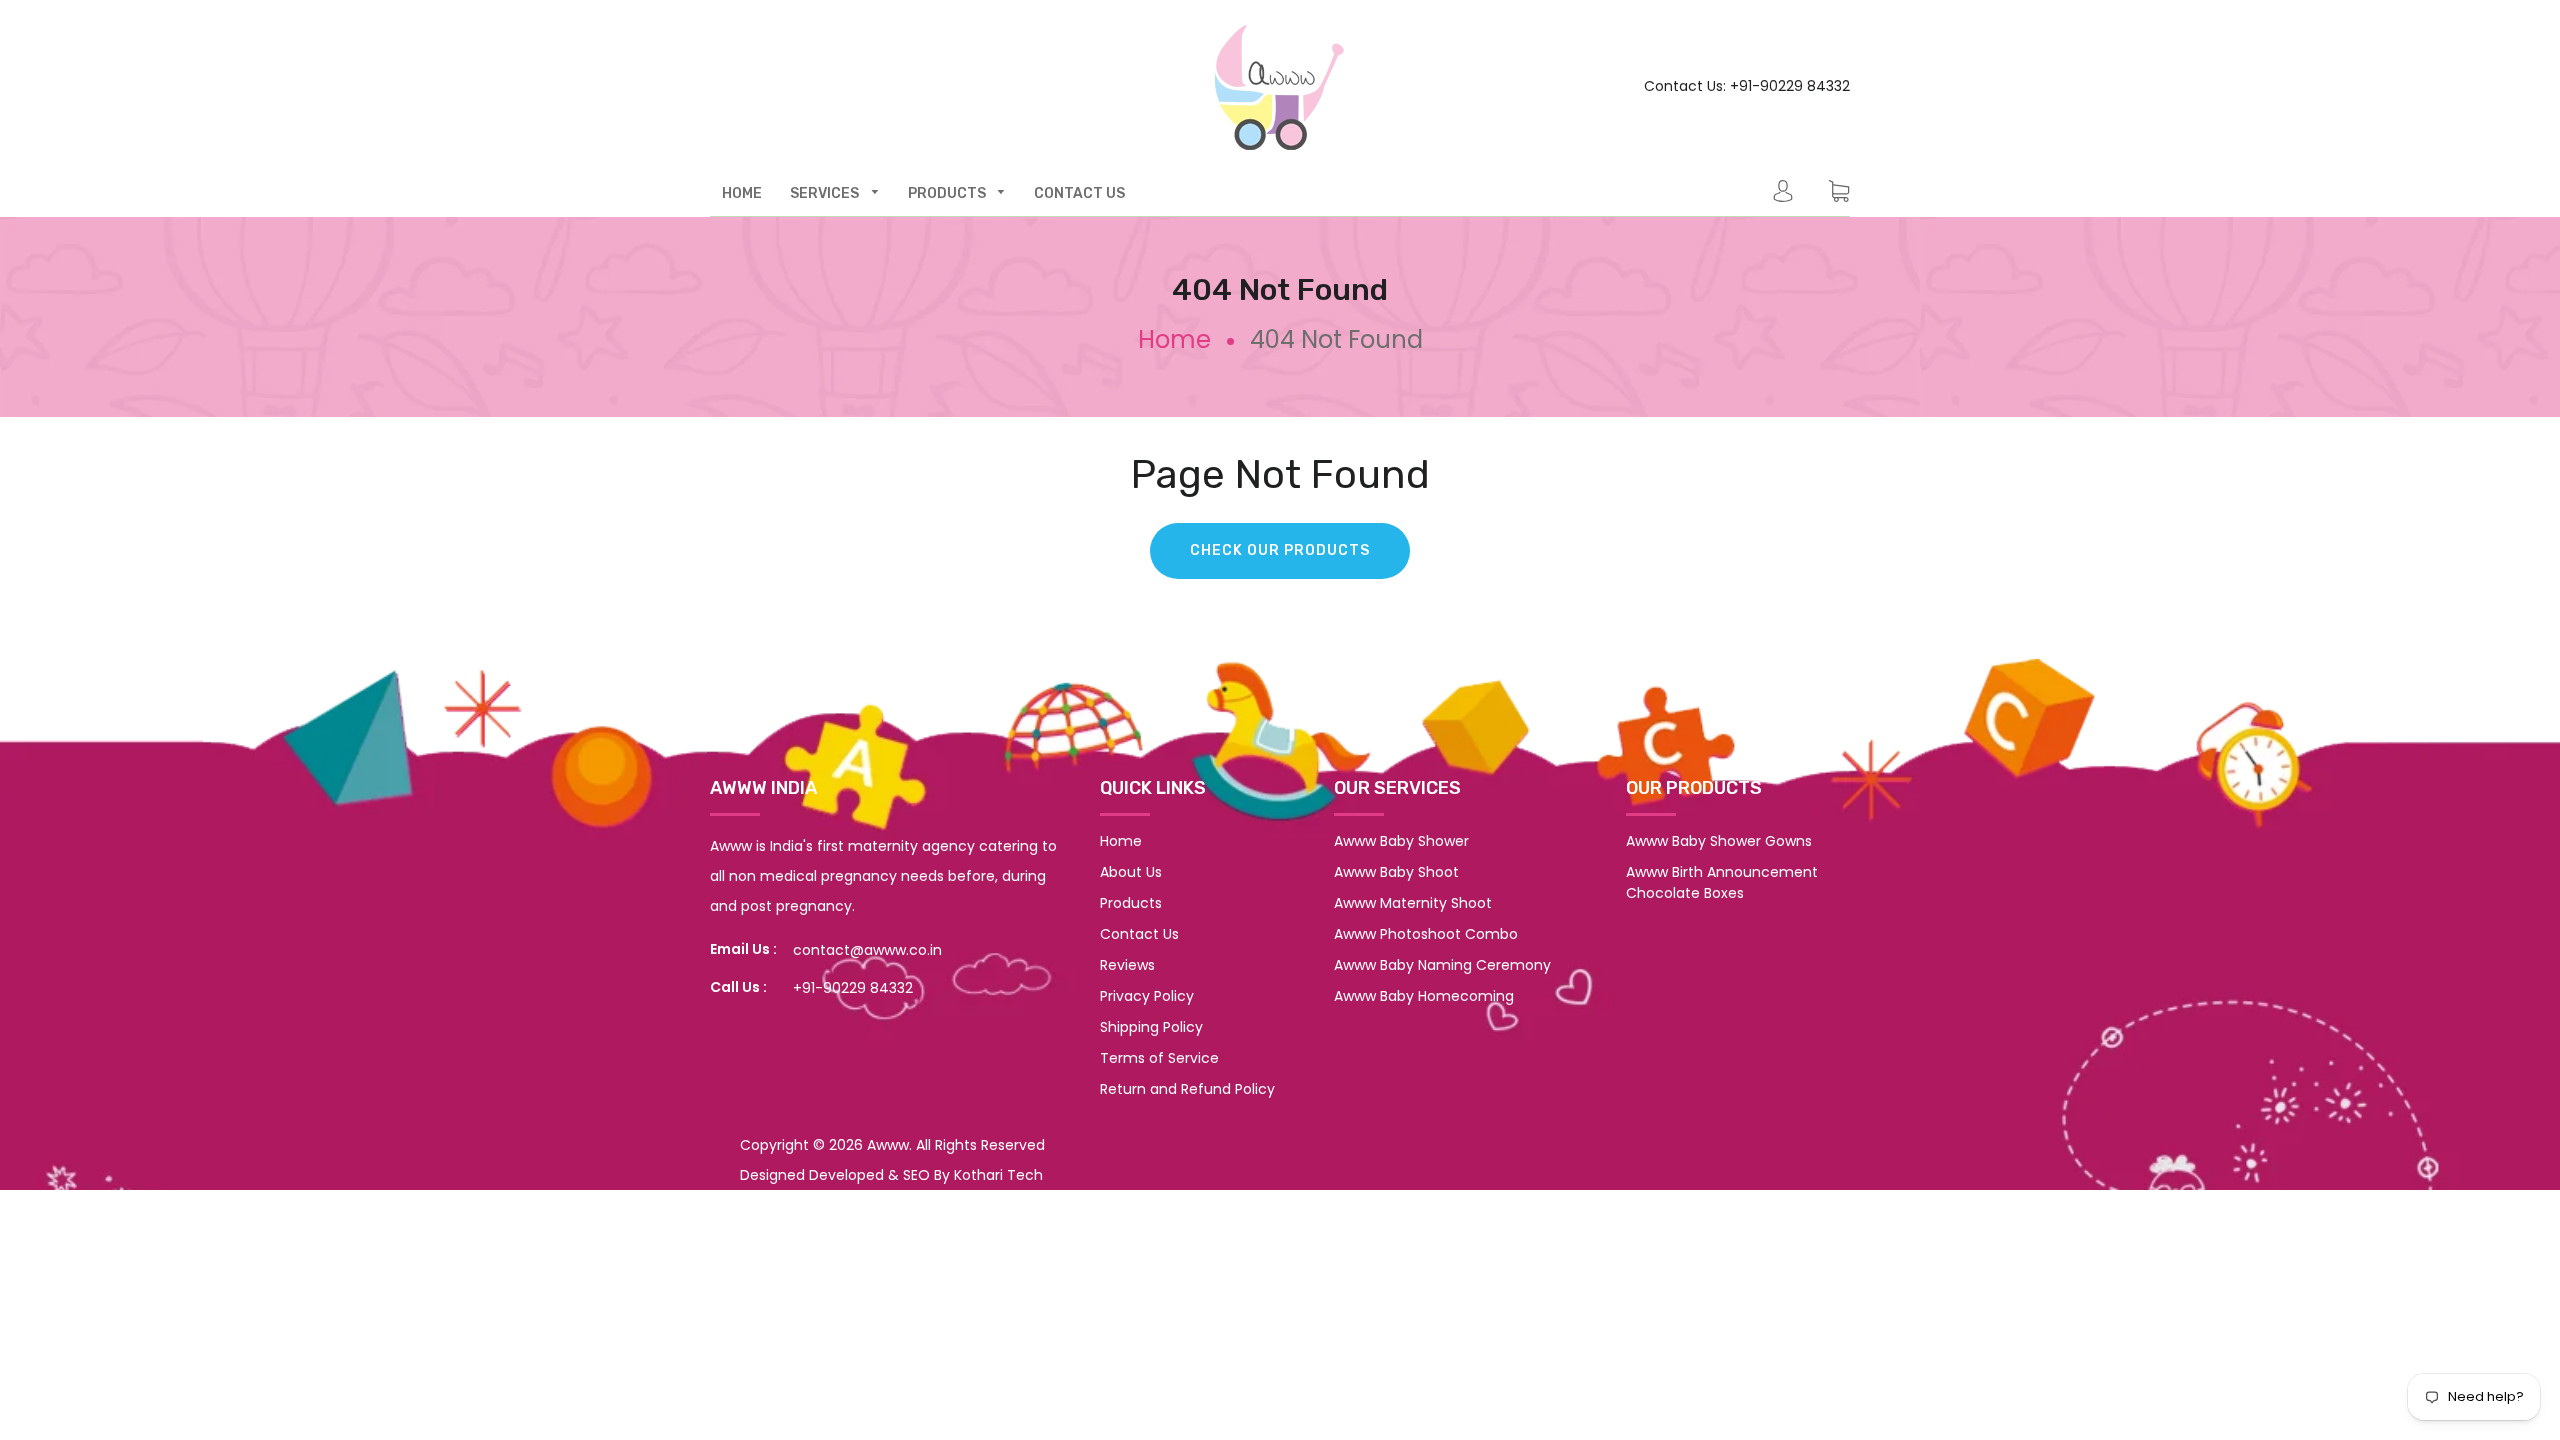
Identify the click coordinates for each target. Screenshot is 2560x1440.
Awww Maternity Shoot (1413, 903)
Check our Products (1280, 550)
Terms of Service (1159, 1058)
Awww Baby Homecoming (1424, 996)
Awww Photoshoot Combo (1426, 934)
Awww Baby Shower (1401, 841)
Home (1174, 339)
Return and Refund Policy (1187, 1089)
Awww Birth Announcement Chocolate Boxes (1722, 882)
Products (1131, 903)
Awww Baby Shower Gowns (1719, 841)
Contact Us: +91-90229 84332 (1747, 86)
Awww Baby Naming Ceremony (1442, 965)
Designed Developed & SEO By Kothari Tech (891, 1175)
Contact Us (1139, 934)
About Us (1131, 872)
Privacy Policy (1147, 996)
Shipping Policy (1151, 1027)
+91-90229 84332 (853, 988)
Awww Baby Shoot (1396, 872)
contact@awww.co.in (867, 950)
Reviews (1127, 965)
